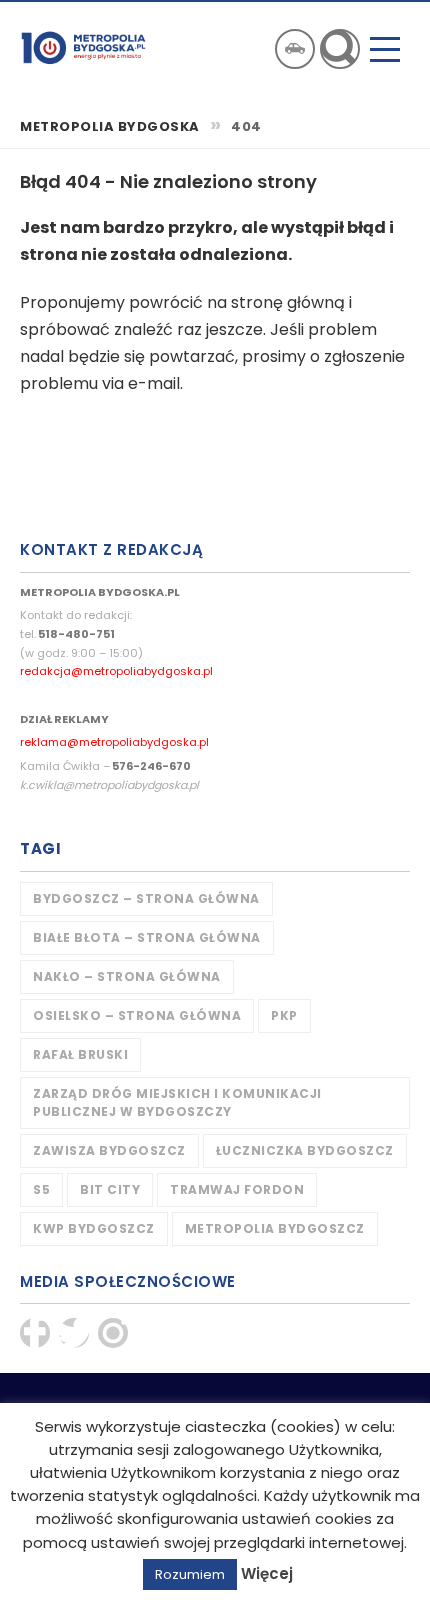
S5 (41, 1189)
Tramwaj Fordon (237, 1189)
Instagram (113, 1333)
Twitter (74, 1333)
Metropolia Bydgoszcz (275, 1228)
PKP (284, 1015)
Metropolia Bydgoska (83, 47)
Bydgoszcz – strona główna (146, 898)
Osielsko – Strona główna (137, 1015)
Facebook (35, 1333)
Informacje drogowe (295, 49)
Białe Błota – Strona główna (147, 937)
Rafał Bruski (80, 1054)
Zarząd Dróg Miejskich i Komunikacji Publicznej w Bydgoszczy (177, 1102)
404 (246, 127)
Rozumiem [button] (190, 1574)
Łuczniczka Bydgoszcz (305, 1150)
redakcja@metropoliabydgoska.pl (116, 671)
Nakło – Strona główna (127, 976)
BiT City (110, 1189)
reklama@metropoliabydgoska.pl (114, 742)
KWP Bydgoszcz (94, 1228)
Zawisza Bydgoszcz (109, 1150)
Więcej (267, 1573)
